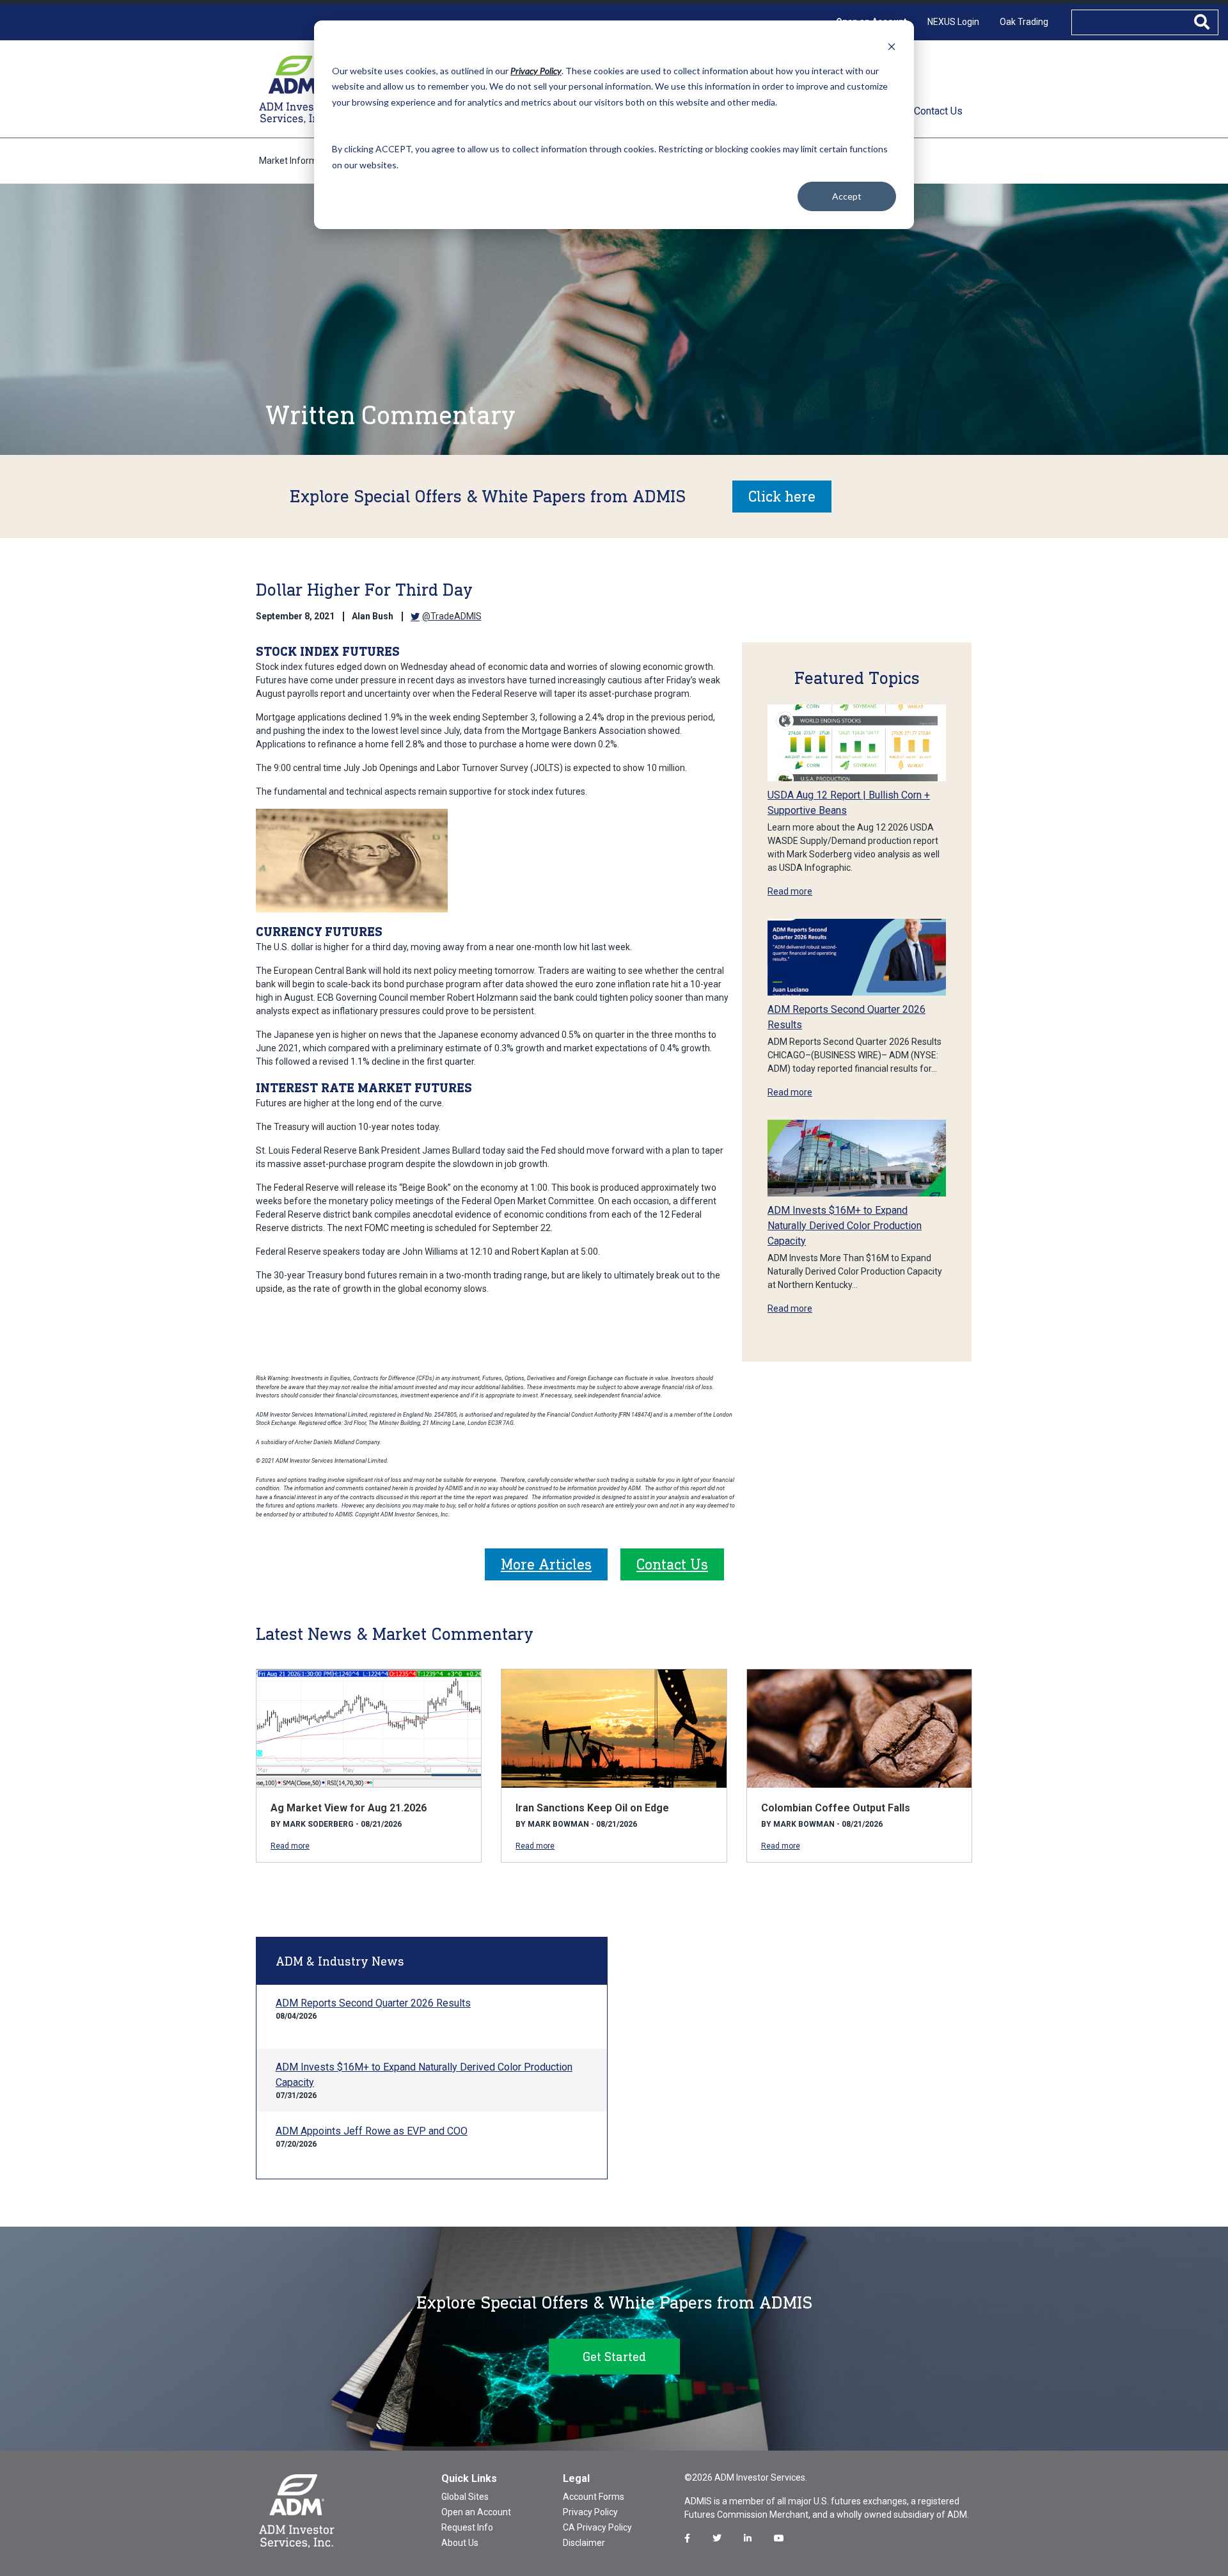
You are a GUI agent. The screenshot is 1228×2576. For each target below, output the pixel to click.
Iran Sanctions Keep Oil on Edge (592, 1808)
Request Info (467, 2527)
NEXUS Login (953, 22)
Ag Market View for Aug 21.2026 (349, 1808)
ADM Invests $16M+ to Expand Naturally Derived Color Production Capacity (845, 1226)
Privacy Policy (590, 2512)
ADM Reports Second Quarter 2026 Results (373, 2003)
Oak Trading (1024, 22)
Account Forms (594, 2497)
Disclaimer (584, 2543)
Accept (847, 196)
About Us (460, 2543)
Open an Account (476, 2512)
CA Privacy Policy (597, 2527)
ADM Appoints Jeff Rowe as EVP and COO (372, 2131)
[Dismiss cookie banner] (892, 46)
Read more (790, 891)
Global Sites (465, 2497)
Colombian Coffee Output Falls (836, 1808)
